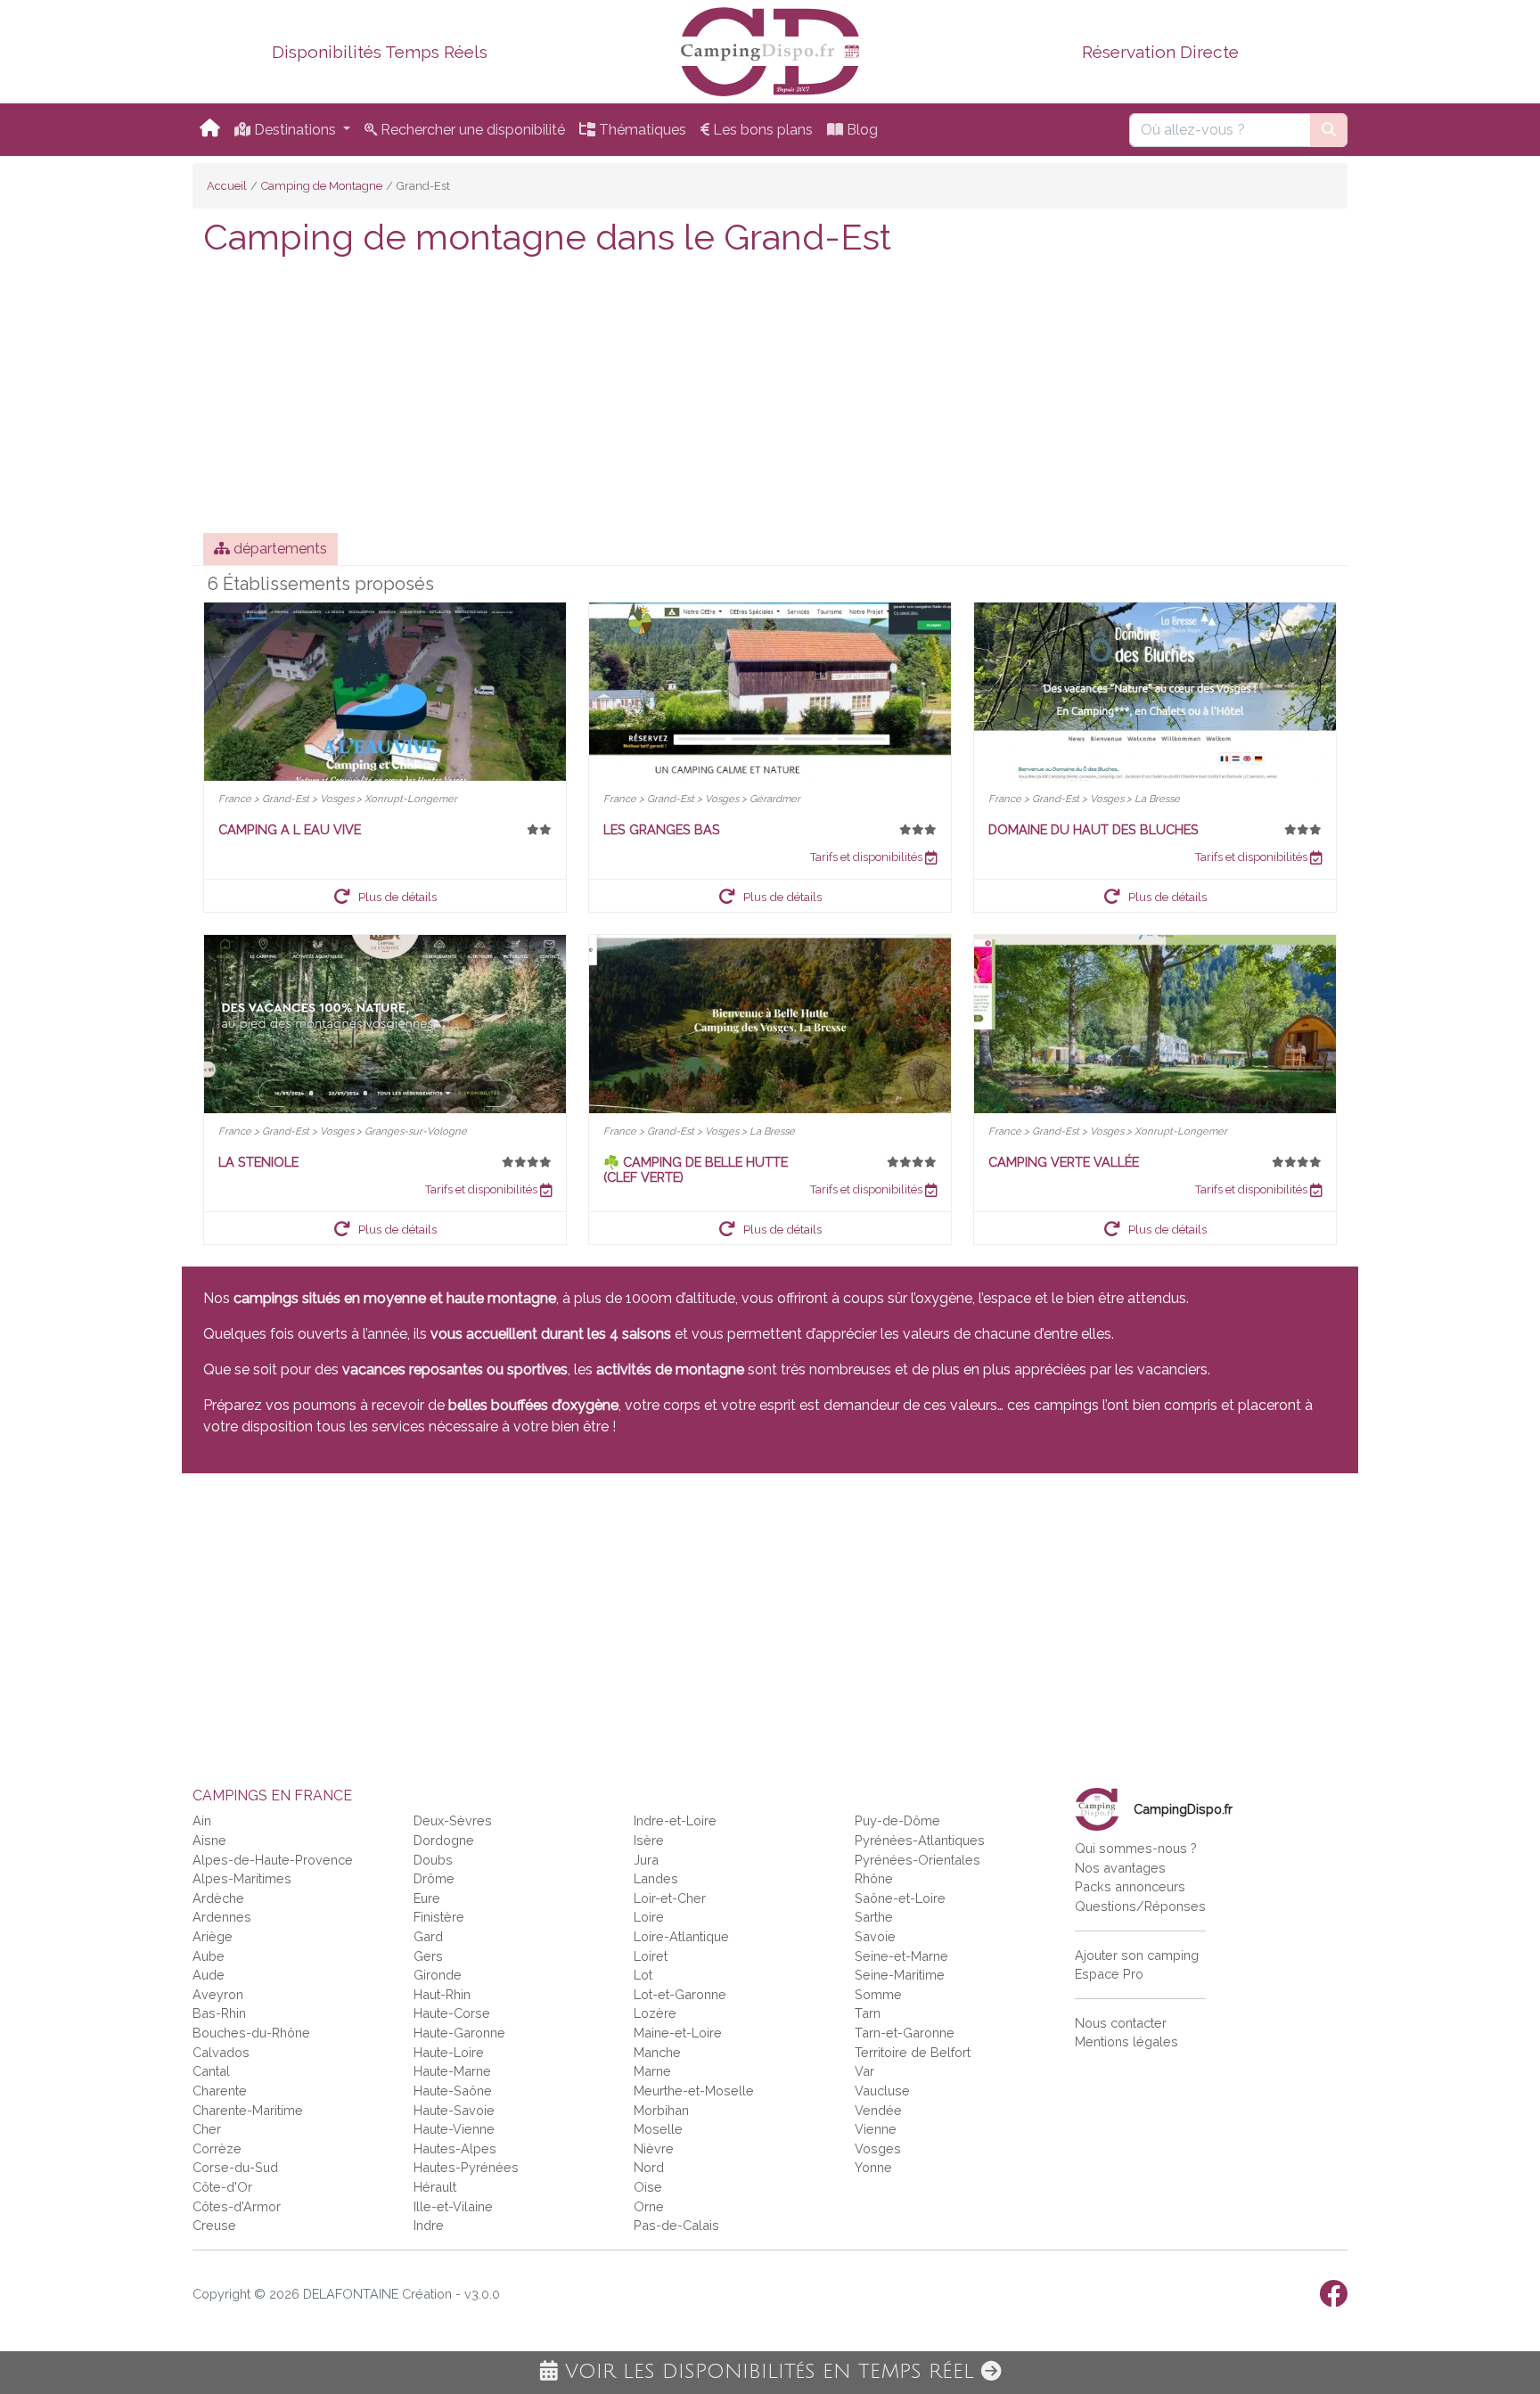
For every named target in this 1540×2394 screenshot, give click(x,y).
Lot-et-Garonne (680, 1994)
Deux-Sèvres (453, 1820)
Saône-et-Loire (900, 1898)
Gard (428, 1936)
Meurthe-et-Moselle (694, 2091)
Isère (649, 1840)
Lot (643, 1975)
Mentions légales (1126, 2041)
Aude (209, 1975)
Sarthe (874, 1917)
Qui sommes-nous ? (1136, 1848)
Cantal (211, 2071)
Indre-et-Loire (675, 1820)
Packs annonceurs (1130, 1886)
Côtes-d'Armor (237, 2206)
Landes (656, 1878)
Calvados (221, 2052)
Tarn (868, 2013)
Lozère (655, 2013)
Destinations (295, 130)
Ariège (213, 1936)
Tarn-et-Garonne (905, 2033)
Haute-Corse (452, 2013)
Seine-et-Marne (901, 1956)
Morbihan (661, 2110)
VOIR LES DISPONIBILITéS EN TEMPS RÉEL (770, 2372)
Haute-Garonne (459, 2033)
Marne (652, 2071)
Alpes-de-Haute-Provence (273, 1860)
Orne (649, 2206)
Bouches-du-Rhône (251, 2033)
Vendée (878, 2110)
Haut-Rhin (442, 1994)
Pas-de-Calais (676, 2225)
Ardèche (218, 1898)
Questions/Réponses (1140, 1906)
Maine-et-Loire (678, 2033)
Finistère (439, 1917)
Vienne (876, 2129)
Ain (202, 1820)
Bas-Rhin (219, 2013)
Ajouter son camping (1137, 1955)
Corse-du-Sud (235, 2167)
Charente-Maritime (248, 2110)
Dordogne (444, 1840)
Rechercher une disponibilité (471, 130)
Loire (649, 1917)
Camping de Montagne (322, 186)
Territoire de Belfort (913, 2052)
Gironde (438, 1975)
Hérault (435, 2187)
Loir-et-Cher (670, 1898)
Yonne (873, 2167)
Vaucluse (882, 2091)
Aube (209, 1956)
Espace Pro (1109, 1974)
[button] (385, 896)
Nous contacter (1121, 2023)
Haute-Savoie (454, 2110)
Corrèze (217, 2148)
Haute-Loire (449, 2052)
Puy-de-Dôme (897, 1820)
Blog (860, 130)
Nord (649, 2167)
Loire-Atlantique (681, 1936)
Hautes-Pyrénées (466, 2167)
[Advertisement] (770, 399)
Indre (429, 2225)
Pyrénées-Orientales (917, 1860)
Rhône (874, 1878)
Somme (878, 1994)
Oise (648, 2187)
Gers (428, 1956)
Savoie (875, 1936)
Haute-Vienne (454, 2129)
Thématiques (641, 130)
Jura (646, 1860)
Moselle (658, 2129)
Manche (657, 2052)
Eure (427, 1898)
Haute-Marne (452, 2071)
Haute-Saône (453, 2091)
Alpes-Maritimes (242, 1878)
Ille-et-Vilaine (453, 2206)
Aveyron (218, 1994)
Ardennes (222, 1917)
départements (279, 549)
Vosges (878, 2148)
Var (864, 2071)
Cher (207, 2129)
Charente (220, 2091)
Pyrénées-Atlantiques (920, 1840)
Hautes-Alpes (455, 2148)
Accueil (227, 186)
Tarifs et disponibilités (868, 857)
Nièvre (654, 2148)
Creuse (214, 2225)
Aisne (209, 1840)
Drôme (434, 1878)
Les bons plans (761, 130)
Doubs (433, 1860)
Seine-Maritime (900, 1975)
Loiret (651, 1956)
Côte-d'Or (222, 2187)
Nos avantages (1120, 1868)
